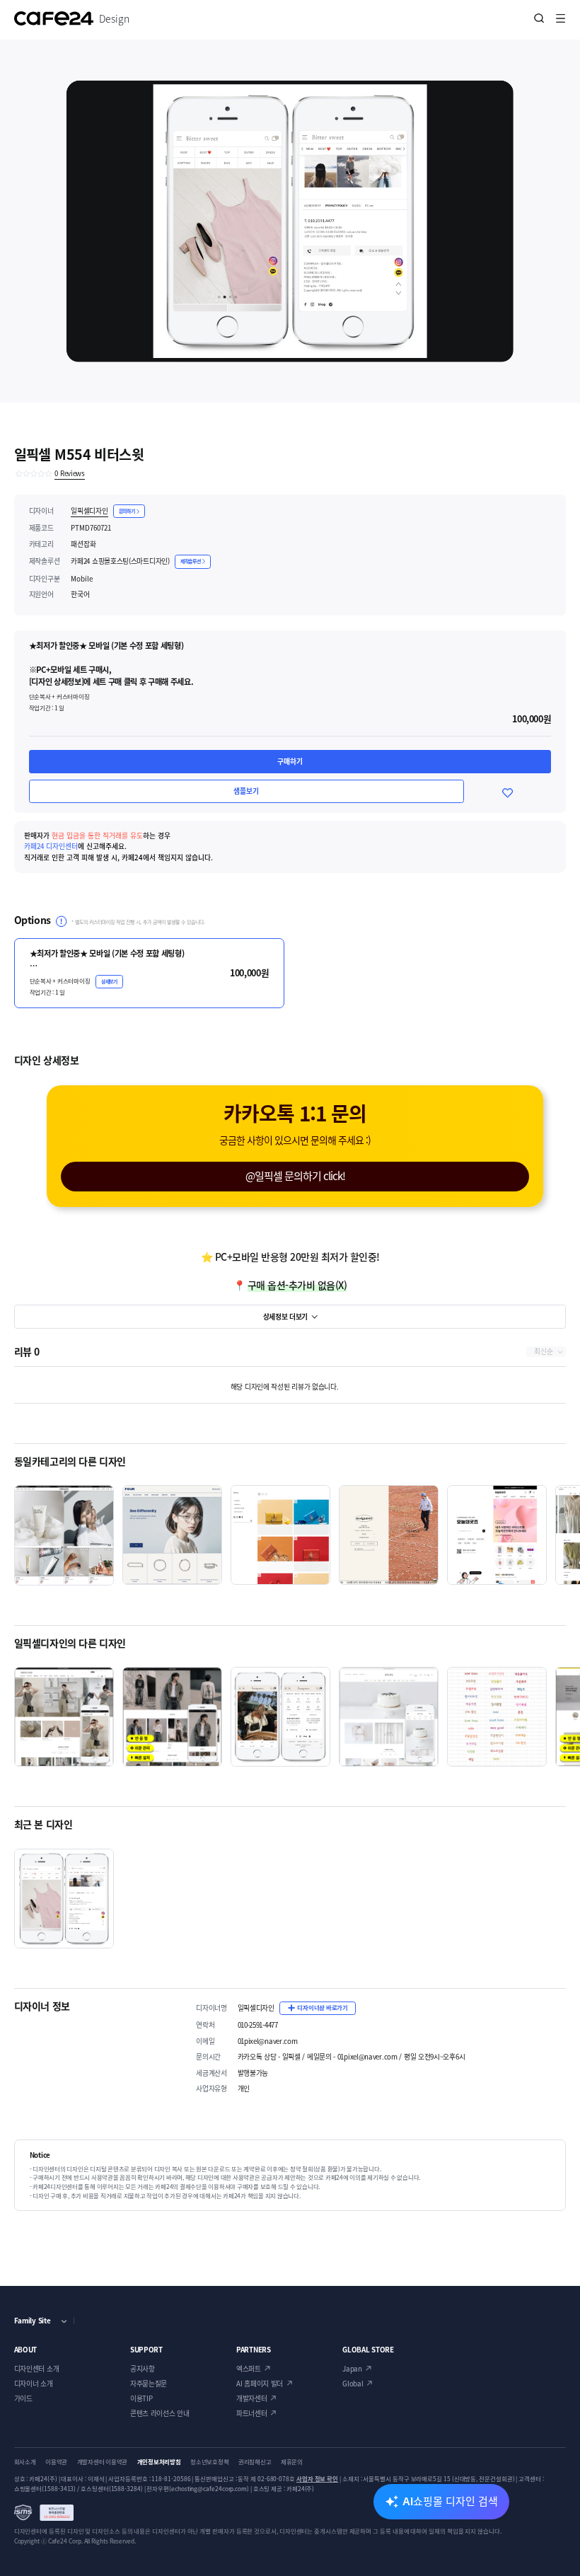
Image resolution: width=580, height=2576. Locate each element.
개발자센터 (252, 2398)
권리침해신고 (255, 2462)
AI (450, 2501)
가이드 (23, 2398)
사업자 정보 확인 (317, 2479)
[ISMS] (44, 2513)
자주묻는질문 (149, 2384)
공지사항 (143, 2369)
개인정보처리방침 (159, 2462)
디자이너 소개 (34, 2384)
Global (353, 2384)
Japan (352, 2369)
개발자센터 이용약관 (102, 2462)
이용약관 (56, 2462)
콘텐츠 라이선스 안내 (160, 2413)
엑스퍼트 (249, 2369)
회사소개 (25, 2462)
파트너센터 (252, 2413)
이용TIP (141, 2398)
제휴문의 (292, 2462)
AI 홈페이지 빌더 (260, 2384)
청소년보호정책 (209, 2462)
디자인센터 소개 (37, 2369)
